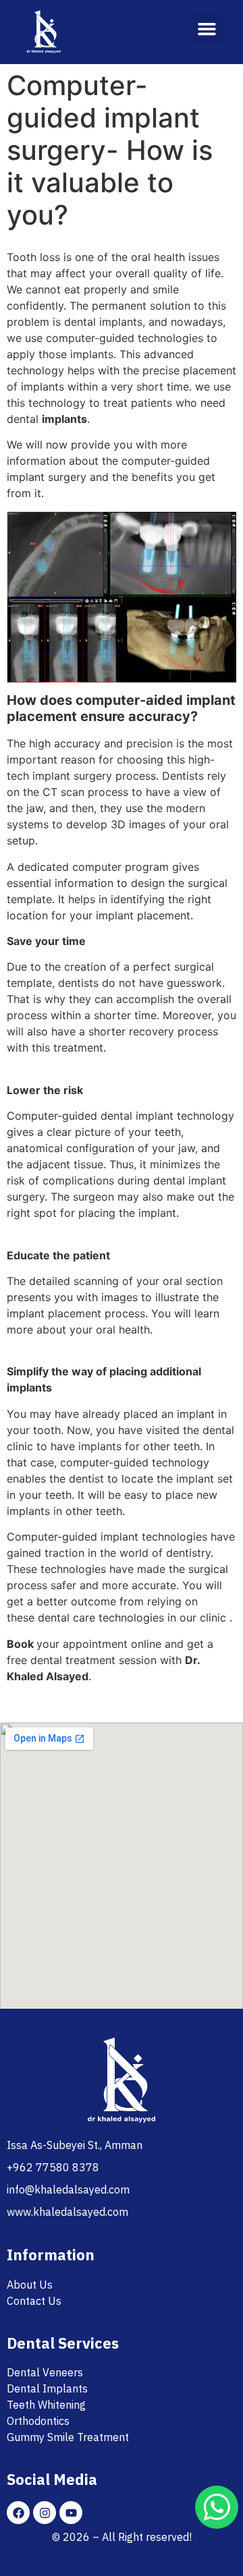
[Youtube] (71, 2513)
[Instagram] (45, 2513)
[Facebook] (18, 2513)
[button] (207, 29)
